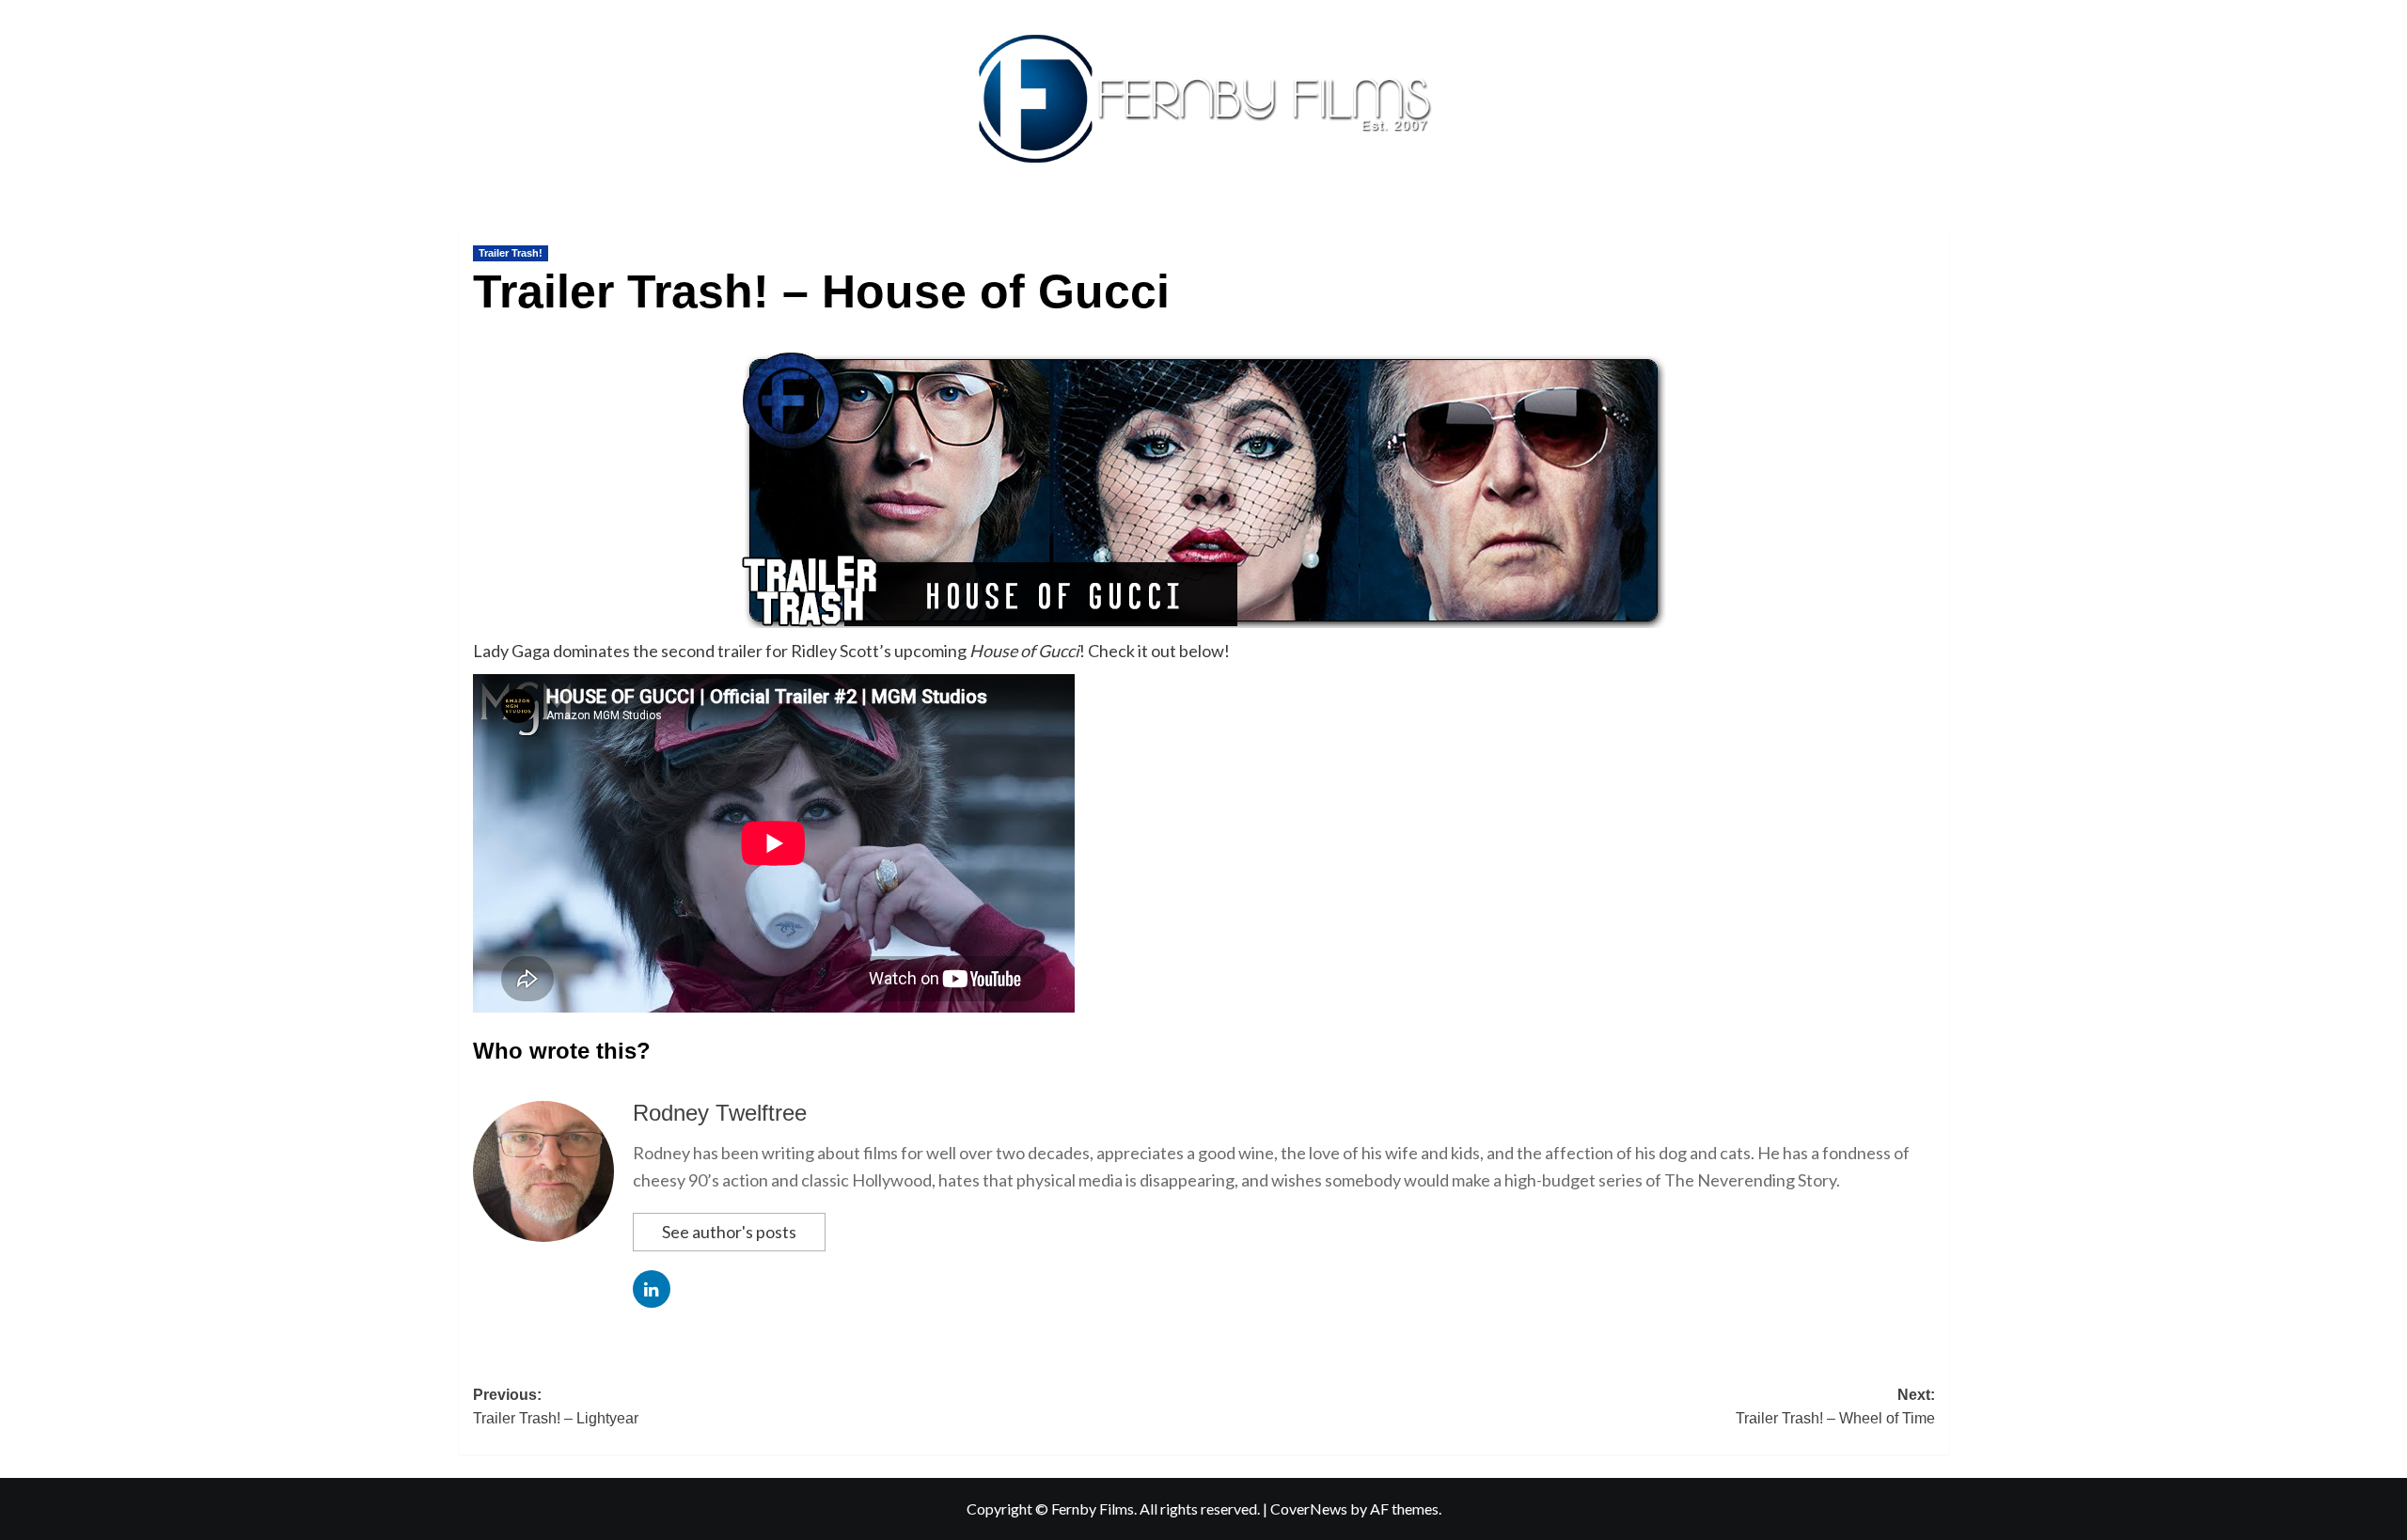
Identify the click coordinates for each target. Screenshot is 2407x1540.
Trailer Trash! (511, 253)
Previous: (556, 1407)
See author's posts (729, 1232)
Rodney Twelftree (720, 1113)
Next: (1835, 1407)
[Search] (1937, 222)
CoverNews (1309, 1509)
